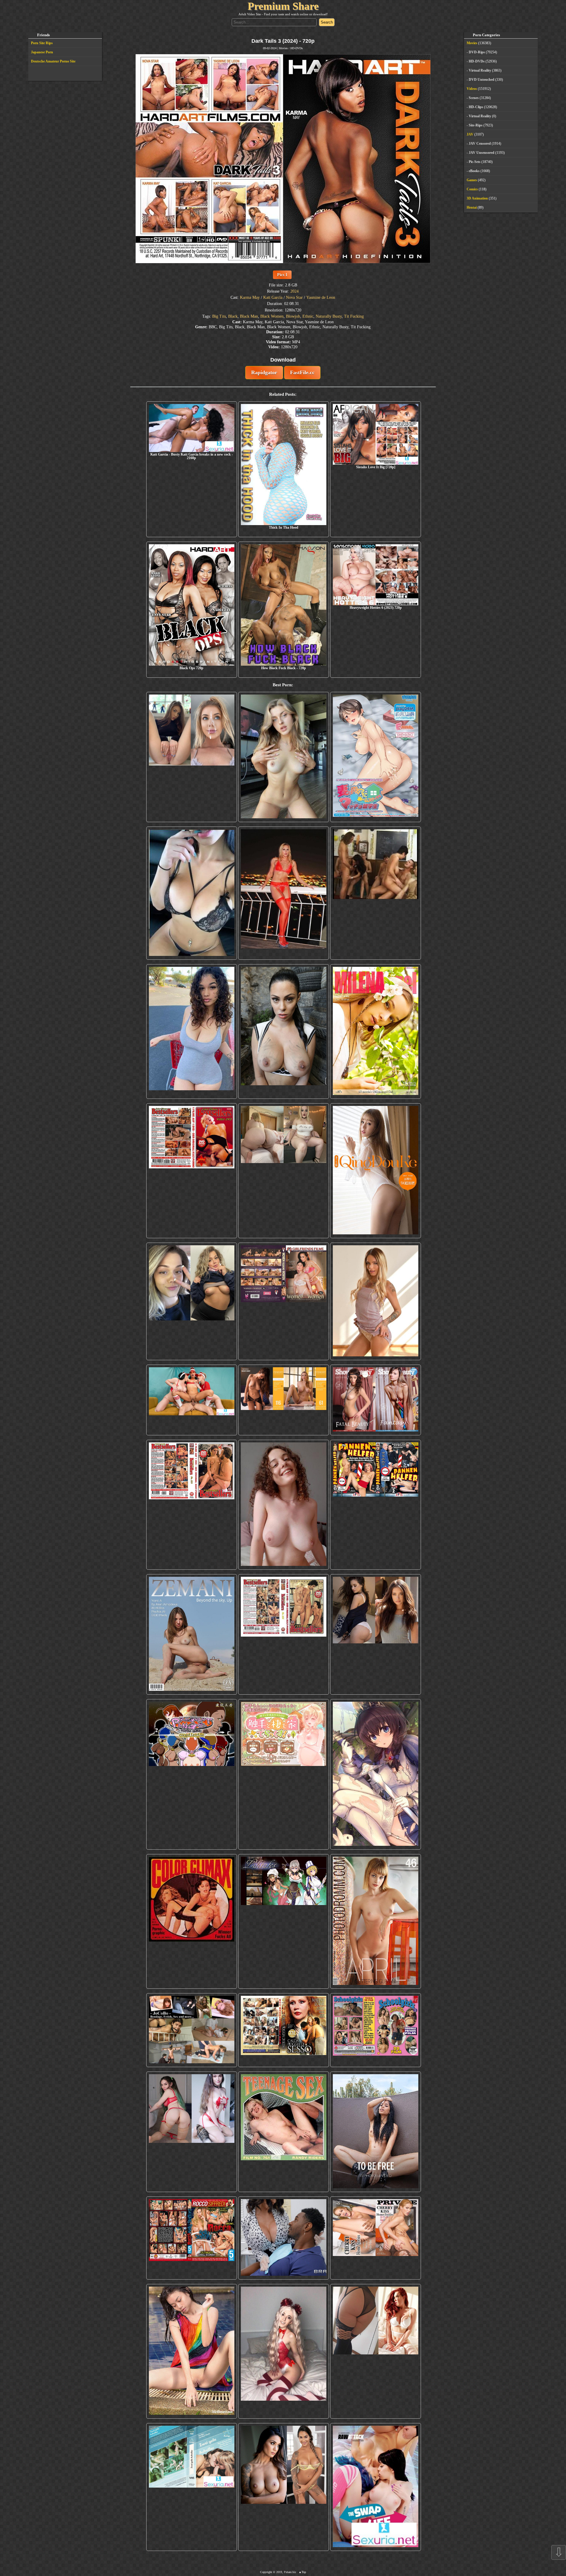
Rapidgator (264, 372)
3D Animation (477, 198)
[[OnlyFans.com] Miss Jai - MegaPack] (192, 1301)
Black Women (272, 316)
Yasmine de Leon (321, 297)
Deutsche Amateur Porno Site (53, 61)
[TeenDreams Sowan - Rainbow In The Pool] (192, 2351)
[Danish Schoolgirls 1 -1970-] (376, 2030)
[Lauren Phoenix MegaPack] (284, 893)
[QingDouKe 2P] (376, 1171)
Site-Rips (476, 125)
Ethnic (308, 316)
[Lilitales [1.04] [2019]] (284, 1921)
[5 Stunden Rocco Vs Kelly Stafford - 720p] (192, 2238)
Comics (472, 189)
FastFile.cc (302, 372)
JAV (470, 134)
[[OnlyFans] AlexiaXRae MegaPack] (284, 757)
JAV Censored (480, 144)
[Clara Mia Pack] (376, 1301)
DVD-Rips (477, 52)
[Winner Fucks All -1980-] (192, 1921)
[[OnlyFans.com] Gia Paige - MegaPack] (376, 1634)
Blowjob (293, 316)
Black (233, 316)
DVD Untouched (482, 80)
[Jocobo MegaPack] (192, 2030)
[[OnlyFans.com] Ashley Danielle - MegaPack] (192, 757)
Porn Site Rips (42, 43)
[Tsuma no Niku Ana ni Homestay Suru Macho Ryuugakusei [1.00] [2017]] (376, 757)
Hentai (472, 207)
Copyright (266, 2572)
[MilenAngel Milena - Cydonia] (376, 1031)
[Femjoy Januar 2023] (284, 1400)
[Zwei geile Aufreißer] (192, 2487)
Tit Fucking (354, 316)
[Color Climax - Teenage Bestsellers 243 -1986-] (192, 1171)
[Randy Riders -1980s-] (284, 2132)
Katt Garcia (273, 297)
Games (472, 180)
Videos (472, 89)
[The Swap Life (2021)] (376, 2487)
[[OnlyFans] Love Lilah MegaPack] (284, 1505)
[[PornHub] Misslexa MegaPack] (192, 893)
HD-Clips (476, 107)
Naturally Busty (329, 316)
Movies (283, 48)
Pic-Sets (475, 162)
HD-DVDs (297, 48)
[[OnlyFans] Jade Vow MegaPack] (284, 2351)
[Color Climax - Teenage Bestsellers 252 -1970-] (192, 1505)
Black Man (249, 316)
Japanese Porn (42, 52)
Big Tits (219, 316)
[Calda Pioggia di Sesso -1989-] (284, 2030)
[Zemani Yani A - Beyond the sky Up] (192, 1634)
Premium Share (283, 6)
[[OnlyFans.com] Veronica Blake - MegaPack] (376, 2351)
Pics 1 (282, 275)
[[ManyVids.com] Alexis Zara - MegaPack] (284, 2487)
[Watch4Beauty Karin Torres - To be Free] (376, 2132)
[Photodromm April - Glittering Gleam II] (376, 1921)
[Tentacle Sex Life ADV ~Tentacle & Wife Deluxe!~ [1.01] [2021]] (284, 1774)
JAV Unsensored (482, 153)
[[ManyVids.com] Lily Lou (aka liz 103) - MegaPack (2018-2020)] (192, 2132)
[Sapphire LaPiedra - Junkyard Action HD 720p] (284, 1031)
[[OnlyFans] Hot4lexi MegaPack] (192, 1031)
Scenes (474, 98)
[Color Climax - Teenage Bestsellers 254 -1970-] (284, 1634)
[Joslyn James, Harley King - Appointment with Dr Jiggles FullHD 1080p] (284, 2238)
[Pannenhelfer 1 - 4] (376, 1505)
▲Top (302, 2572)
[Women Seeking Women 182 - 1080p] (284, 1301)
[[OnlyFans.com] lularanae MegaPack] (284, 1171)
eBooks (474, 171)
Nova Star (294, 297)
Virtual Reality (480, 70)
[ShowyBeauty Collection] (376, 1400)
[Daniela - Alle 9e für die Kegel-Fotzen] (376, 893)
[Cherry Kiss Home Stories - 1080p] (376, 2238)
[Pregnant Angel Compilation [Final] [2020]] (192, 1774)
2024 (294, 291)
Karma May (250, 297)
